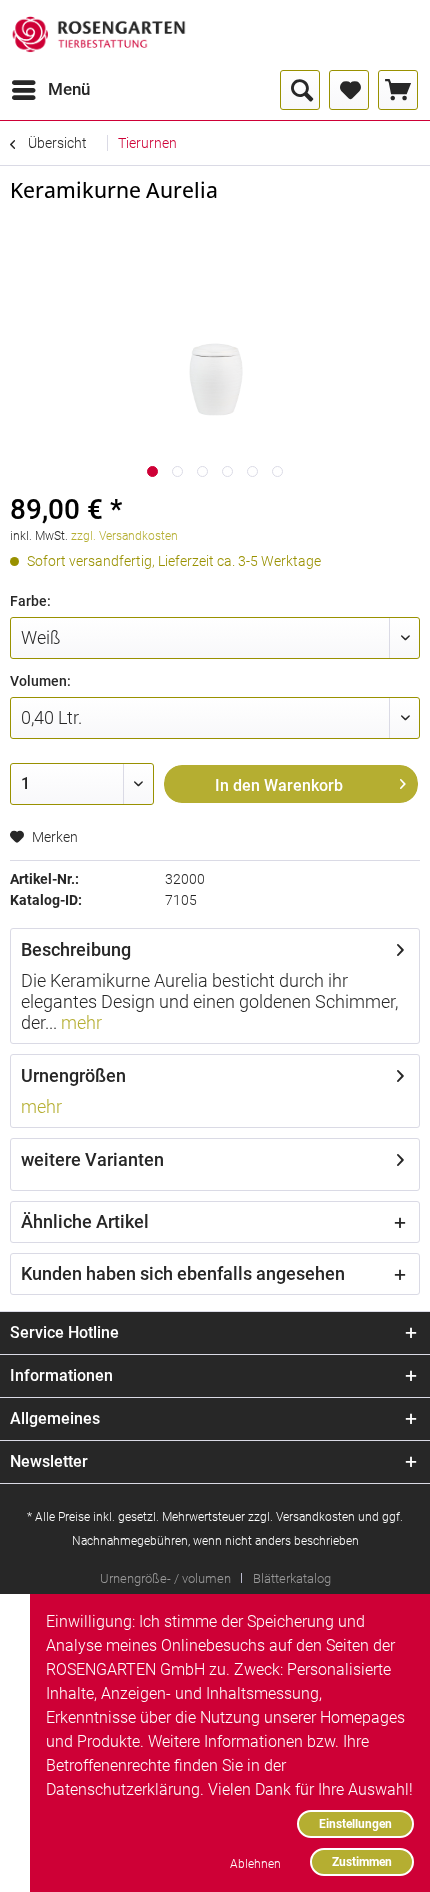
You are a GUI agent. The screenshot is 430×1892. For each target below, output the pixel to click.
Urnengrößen (73, 1075)
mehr (79, 1022)
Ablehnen (255, 1863)
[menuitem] (50, 90)
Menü (69, 89)
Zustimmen (362, 1861)
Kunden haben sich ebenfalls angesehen (183, 1273)
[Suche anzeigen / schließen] (300, 90)
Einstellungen (355, 1823)
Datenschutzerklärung (123, 1789)
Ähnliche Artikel (85, 1221)
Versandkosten (315, 1517)
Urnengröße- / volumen (165, 1578)
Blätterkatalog (292, 1578)
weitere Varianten (92, 1159)
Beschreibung (76, 949)
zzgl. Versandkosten (124, 536)
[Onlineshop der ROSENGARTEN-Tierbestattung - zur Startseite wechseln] (98, 35)
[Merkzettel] (349, 90)
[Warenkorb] (398, 90)
